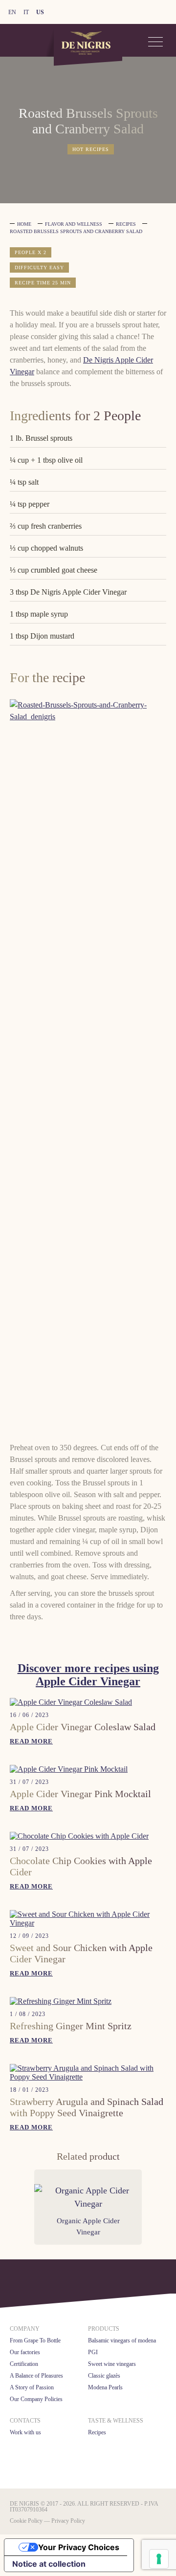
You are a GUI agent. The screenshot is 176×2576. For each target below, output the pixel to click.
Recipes (126, 224)
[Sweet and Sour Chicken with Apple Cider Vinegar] (88, 1923)
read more (31, 1741)
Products (104, 2329)
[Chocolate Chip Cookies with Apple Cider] (79, 1836)
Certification (24, 2364)
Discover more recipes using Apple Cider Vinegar (88, 1675)
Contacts (25, 2421)
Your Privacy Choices (79, 2547)
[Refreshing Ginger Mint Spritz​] (61, 2001)
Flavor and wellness (74, 224)
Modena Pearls (105, 2387)
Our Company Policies (36, 2399)
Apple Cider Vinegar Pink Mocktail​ (80, 1794)
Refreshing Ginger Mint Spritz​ (71, 2026)
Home (24, 224)
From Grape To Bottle (35, 2340)
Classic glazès (104, 2376)
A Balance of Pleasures (36, 2376)
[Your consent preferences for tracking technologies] (159, 2559)
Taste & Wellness (116, 2421)
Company (25, 2329)
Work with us (25, 2432)
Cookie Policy (26, 2521)
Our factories (25, 2352)
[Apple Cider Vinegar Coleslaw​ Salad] (71, 1702)
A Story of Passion (32, 2387)
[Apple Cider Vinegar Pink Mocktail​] (69, 1769)
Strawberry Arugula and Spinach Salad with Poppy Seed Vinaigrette (87, 2107)
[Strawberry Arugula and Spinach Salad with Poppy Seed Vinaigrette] (88, 2077)
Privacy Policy (68, 2521)
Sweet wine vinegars (112, 2364)
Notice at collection (49, 2564)
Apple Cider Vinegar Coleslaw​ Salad (83, 1727)
